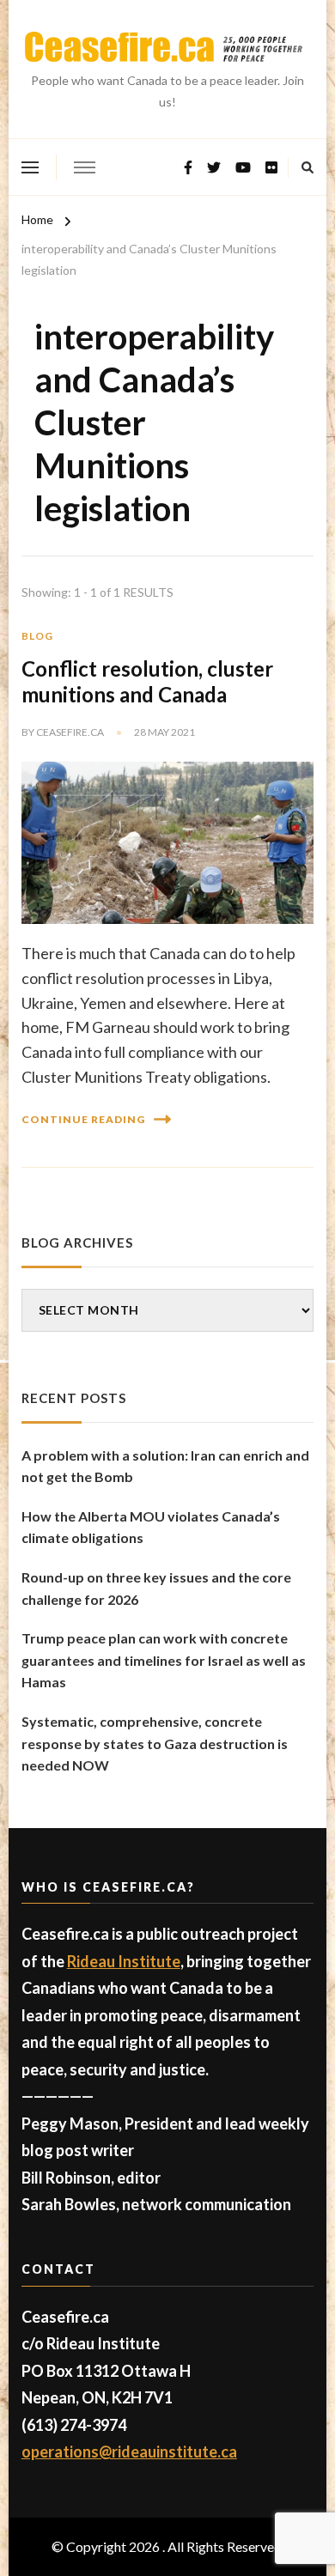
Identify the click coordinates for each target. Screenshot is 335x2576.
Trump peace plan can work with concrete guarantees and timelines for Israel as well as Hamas (164, 1660)
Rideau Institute (124, 1961)
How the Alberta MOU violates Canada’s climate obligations (151, 1527)
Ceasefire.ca (70, 732)
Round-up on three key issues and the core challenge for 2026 (156, 1588)
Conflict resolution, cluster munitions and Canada (147, 681)
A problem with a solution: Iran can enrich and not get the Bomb (165, 1466)
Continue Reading (83, 1119)
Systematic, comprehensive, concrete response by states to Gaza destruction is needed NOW (155, 1743)
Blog (37, 636)
